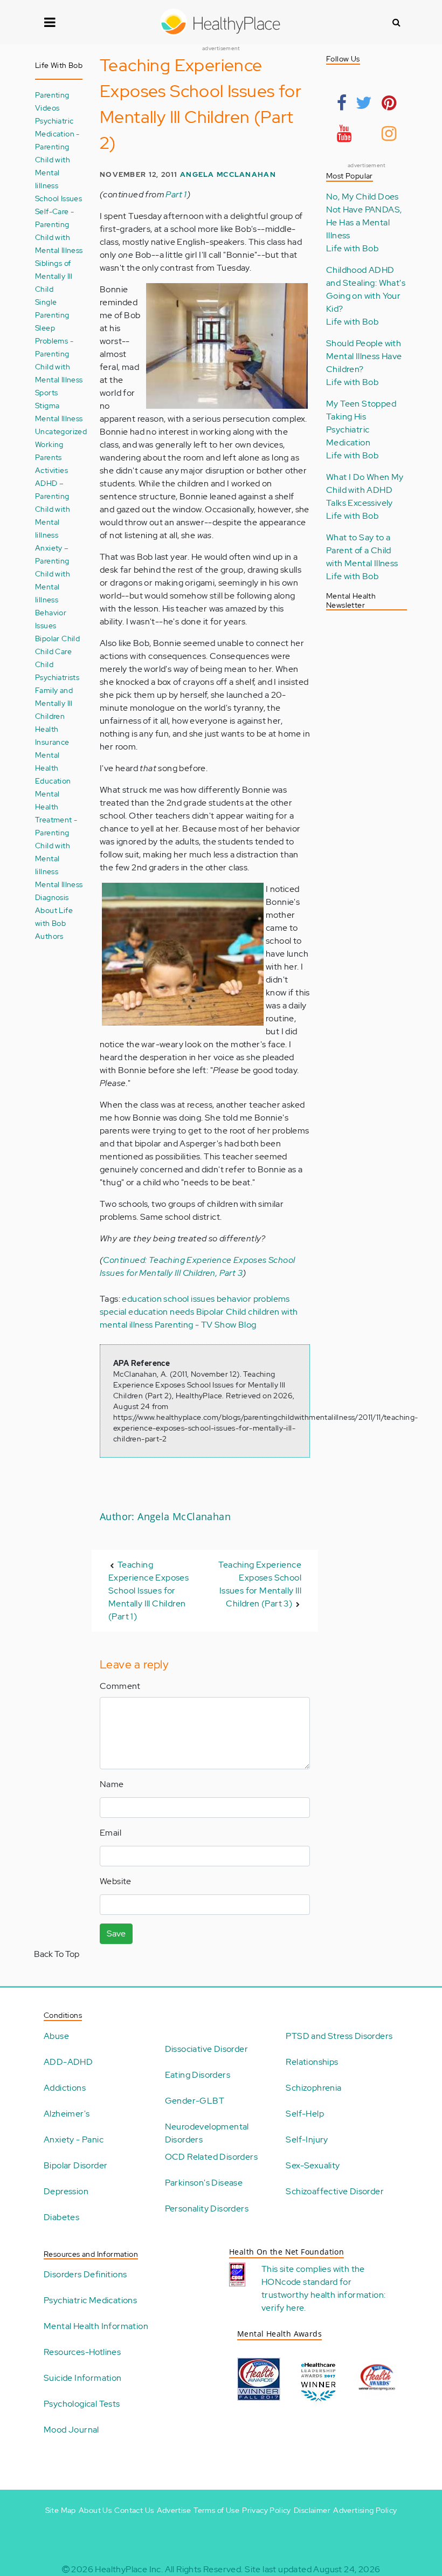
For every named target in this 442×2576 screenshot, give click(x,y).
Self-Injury (307, 2139)
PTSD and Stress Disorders (339, 2036)
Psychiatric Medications (90, 2300)
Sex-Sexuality (313, 2165)
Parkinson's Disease (204, 2183)
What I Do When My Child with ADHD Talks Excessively (365, 490)
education (142, 1299)
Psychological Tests (82, 2404)
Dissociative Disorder (206, 2049)
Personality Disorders (207, 2209)
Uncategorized (61, 431)
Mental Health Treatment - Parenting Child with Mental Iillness (56, 832)
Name (112, 1784)
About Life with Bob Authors (54, 923)
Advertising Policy (365, 2510)
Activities (51, 470)
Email (110, 1833)
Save (116, 1933)
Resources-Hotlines (82, 2352)
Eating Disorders (198, 2075)
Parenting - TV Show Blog (206, 1325)
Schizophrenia (313, 2088)
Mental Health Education (53, 768)
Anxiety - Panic (74, 2139)
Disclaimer (312, 2510)
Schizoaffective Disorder (335, 2191)
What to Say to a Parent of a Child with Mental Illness (362, 550)
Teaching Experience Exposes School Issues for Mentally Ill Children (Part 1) (149, 1591)
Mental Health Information (96, 2326)
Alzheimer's (67, 2114)
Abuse (56, 2036)
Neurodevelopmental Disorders (207, 2133)
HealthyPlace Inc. (129, 2569)
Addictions (65, 2088)
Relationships (312, 2062)
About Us (95, 2510)
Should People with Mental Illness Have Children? (364, 356)
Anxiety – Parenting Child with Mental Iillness (53, 573)
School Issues (58, 198)
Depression (66, 2191)
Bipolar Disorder (75, 2165)
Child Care (53, 651)
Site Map (61, 2510)
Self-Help (305, 2114)
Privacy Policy (267, 2510)
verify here (283, 2308)
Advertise (174, 2510)
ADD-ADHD (68, 2062)
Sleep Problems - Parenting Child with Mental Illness (59, 353)
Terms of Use (216, 2510)
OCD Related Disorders (211, 2157)
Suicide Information (83, 2378)
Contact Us (134, 2510)
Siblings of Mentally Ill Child (54, 276)
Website (116, 1881)
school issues (189, 1299)
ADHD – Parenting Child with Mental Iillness (53, 509)
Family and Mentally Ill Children (54, 703)
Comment (120, 1686)
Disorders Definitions (85, 2274)
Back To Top (57, 1954)
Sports (46, 392)
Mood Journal (71, 2430)
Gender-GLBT (195, 2101)
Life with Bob (352, 248)
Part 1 (176, 194)
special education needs (147, 1312)
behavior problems (253, 1299)
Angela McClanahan (228, 174)
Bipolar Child (57, 638)
